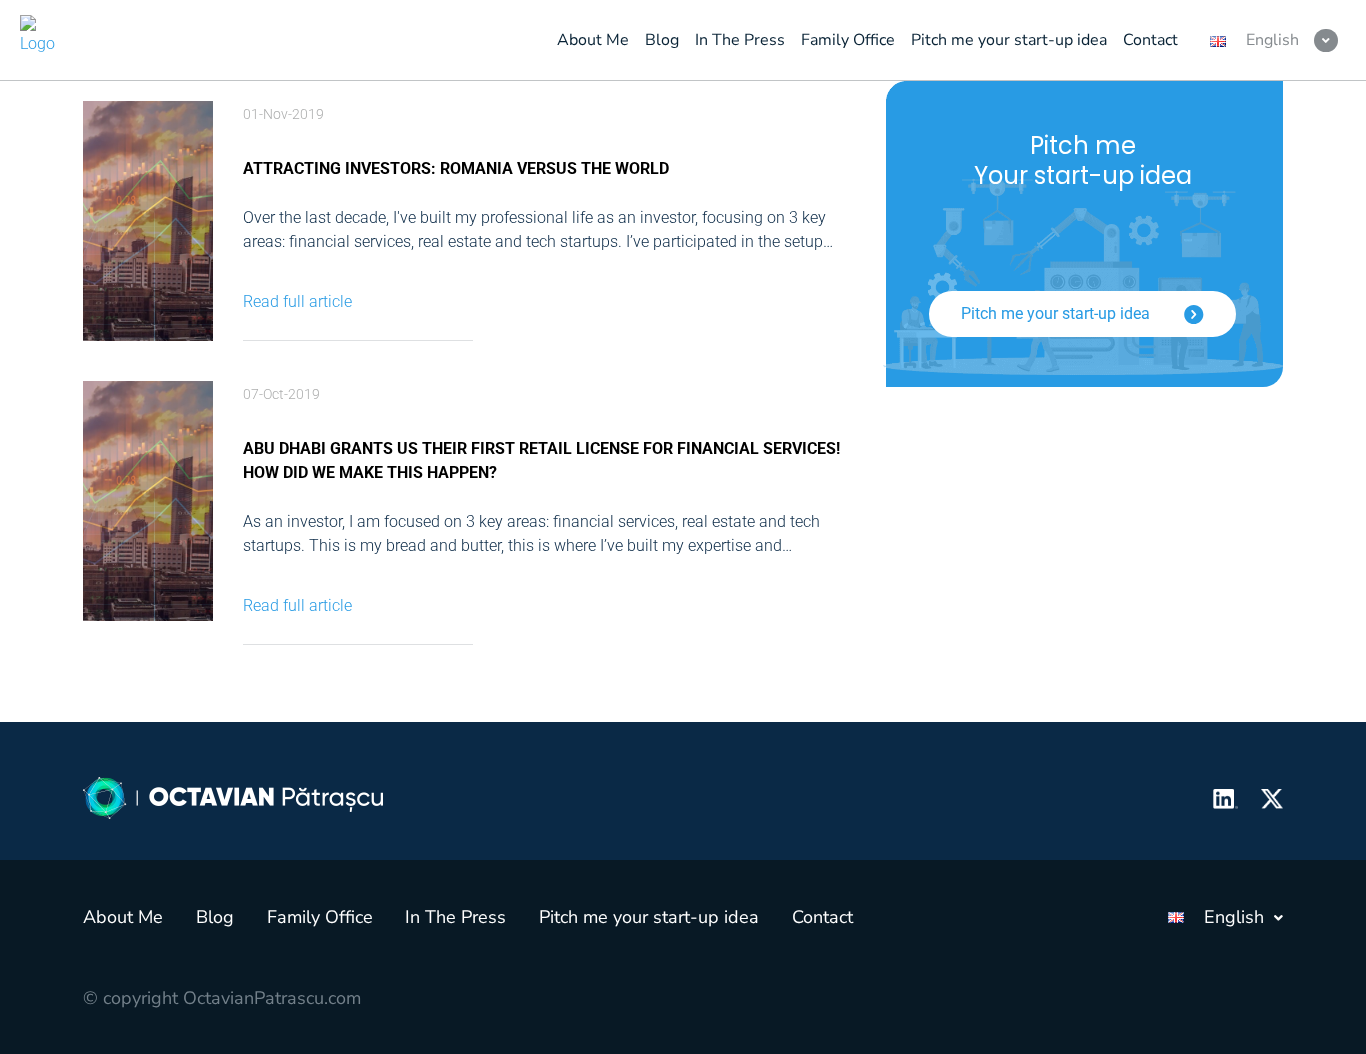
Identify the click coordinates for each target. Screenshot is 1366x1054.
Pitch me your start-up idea (1057, 313)
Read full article (297, 301)
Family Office (320, 917)
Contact (822, 917)
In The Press (455, 917)
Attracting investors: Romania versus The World (456, 168)
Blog (215, 917)
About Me (123, 917)
